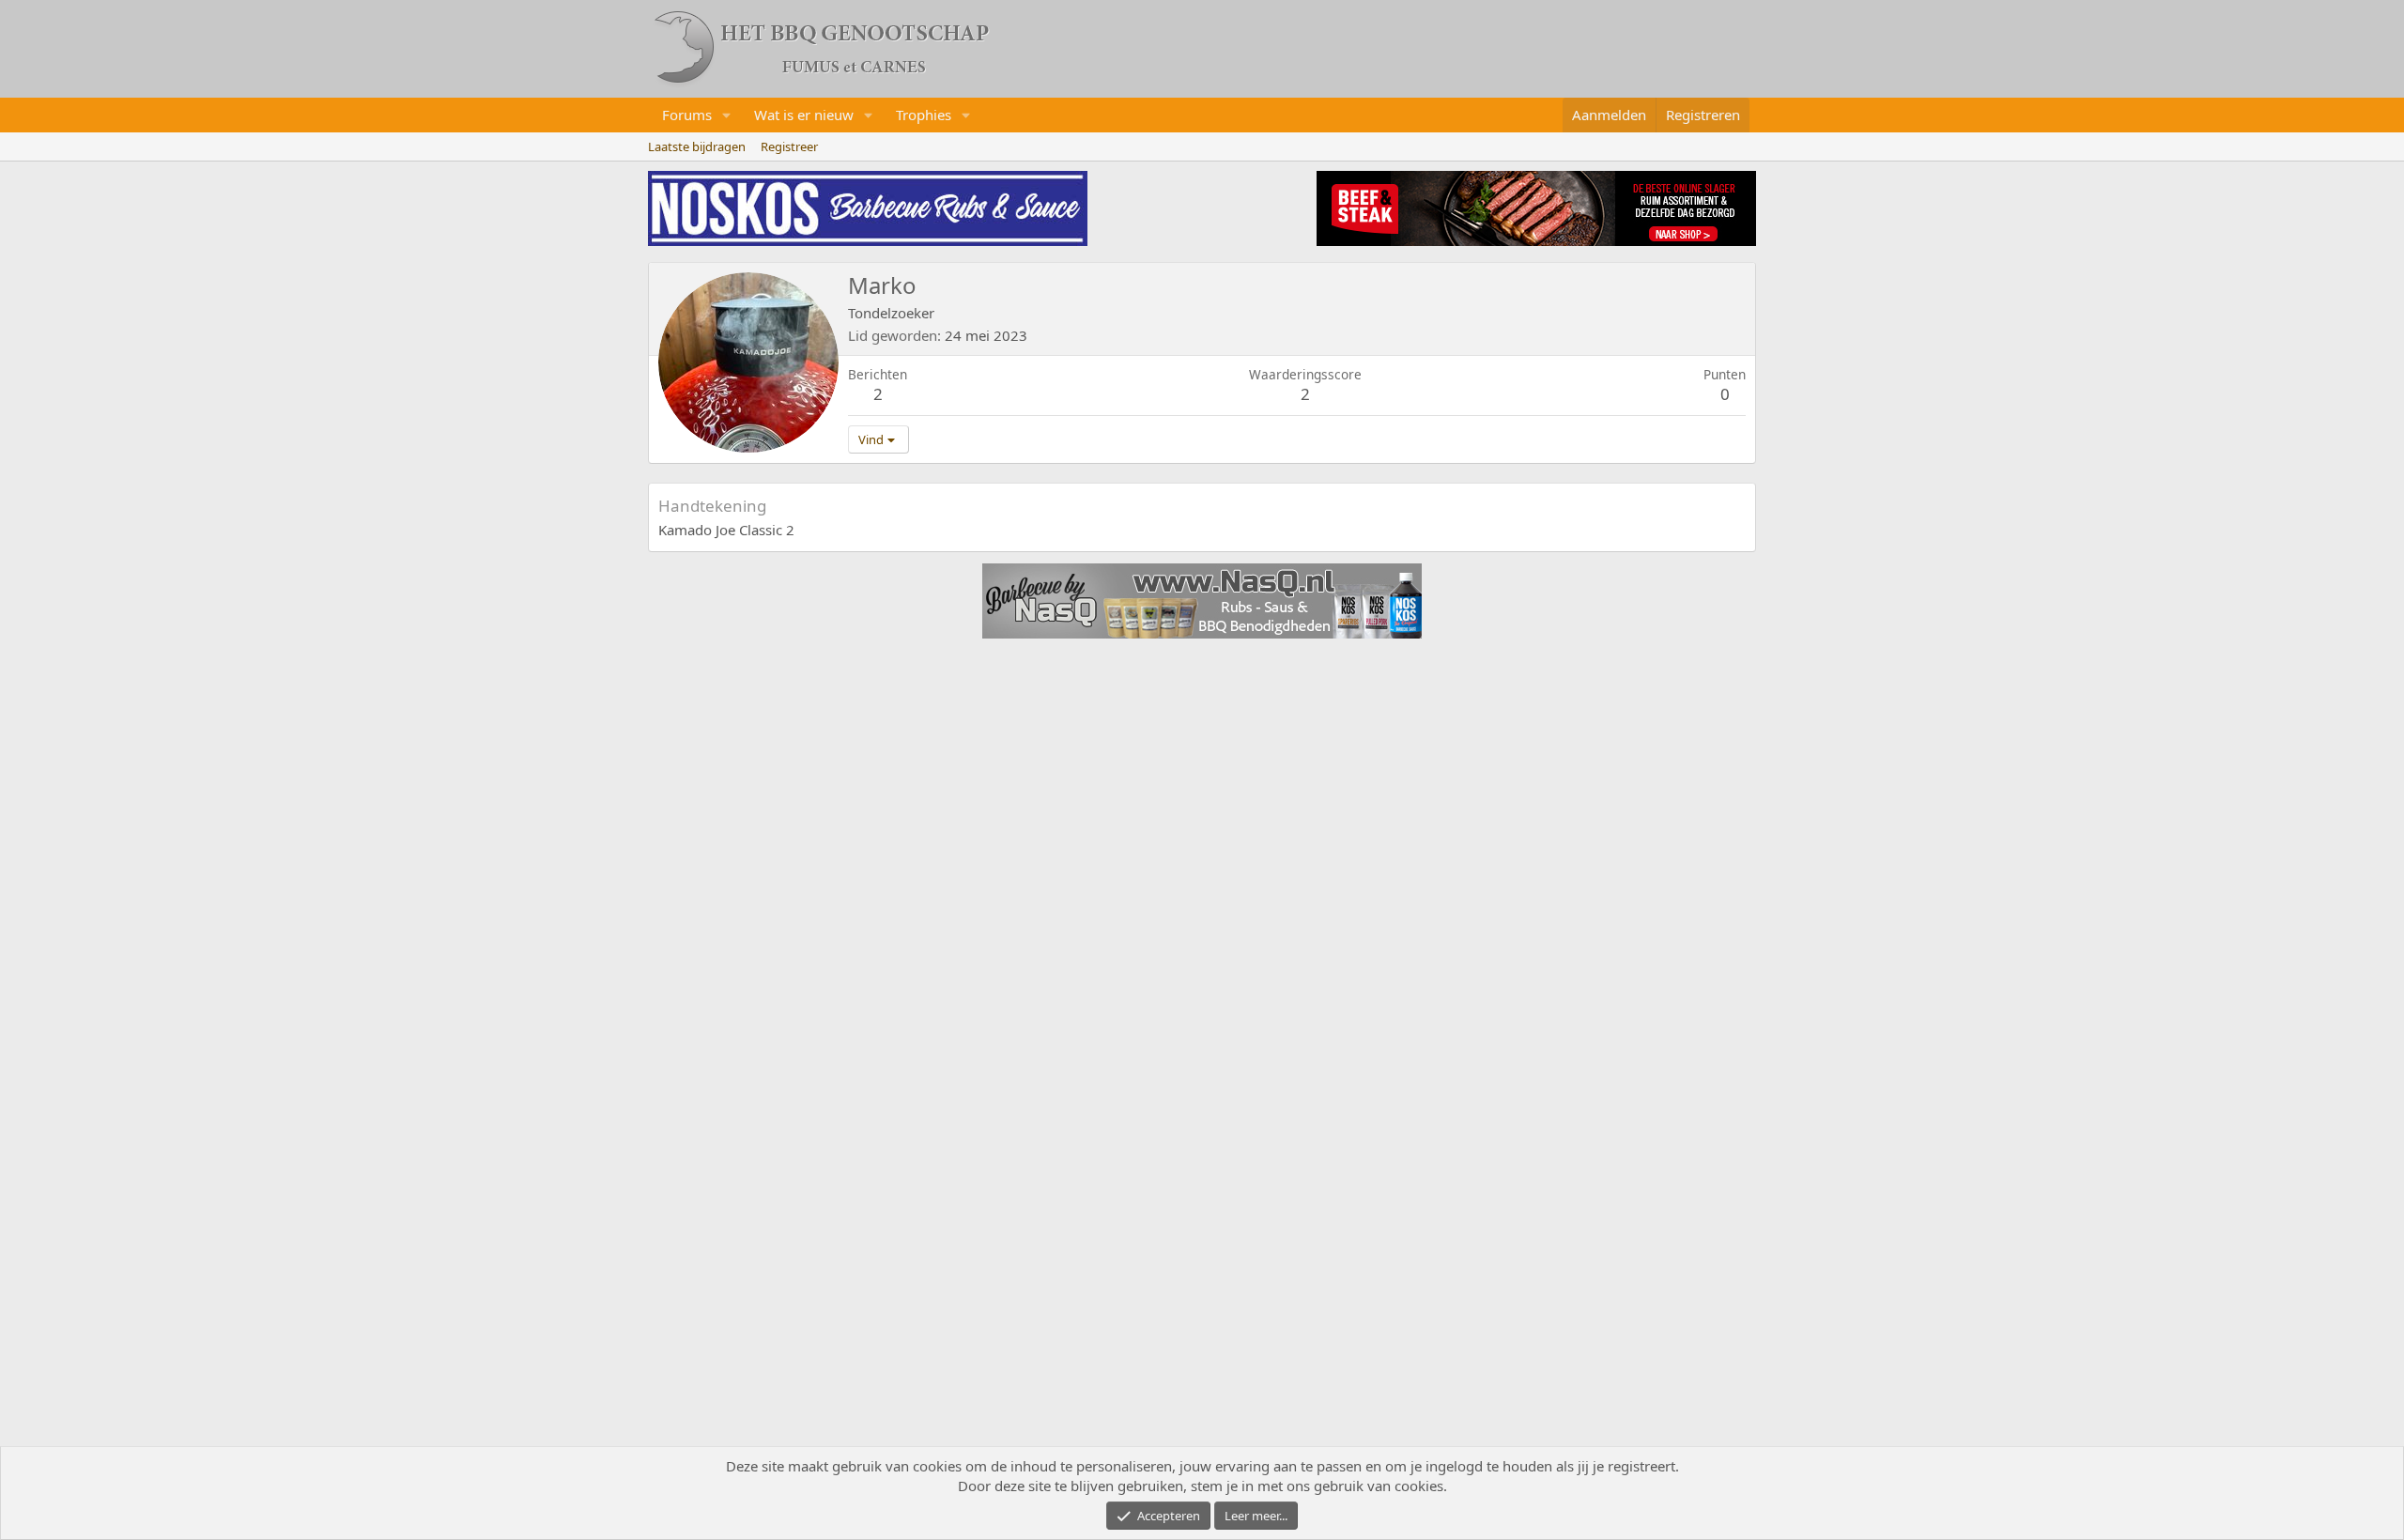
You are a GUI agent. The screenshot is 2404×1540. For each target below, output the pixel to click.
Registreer (789, 146)
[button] (727, 115)
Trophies (924, 115)
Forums (687, 115)
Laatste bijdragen (697, 146)
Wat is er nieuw (804, 115)
